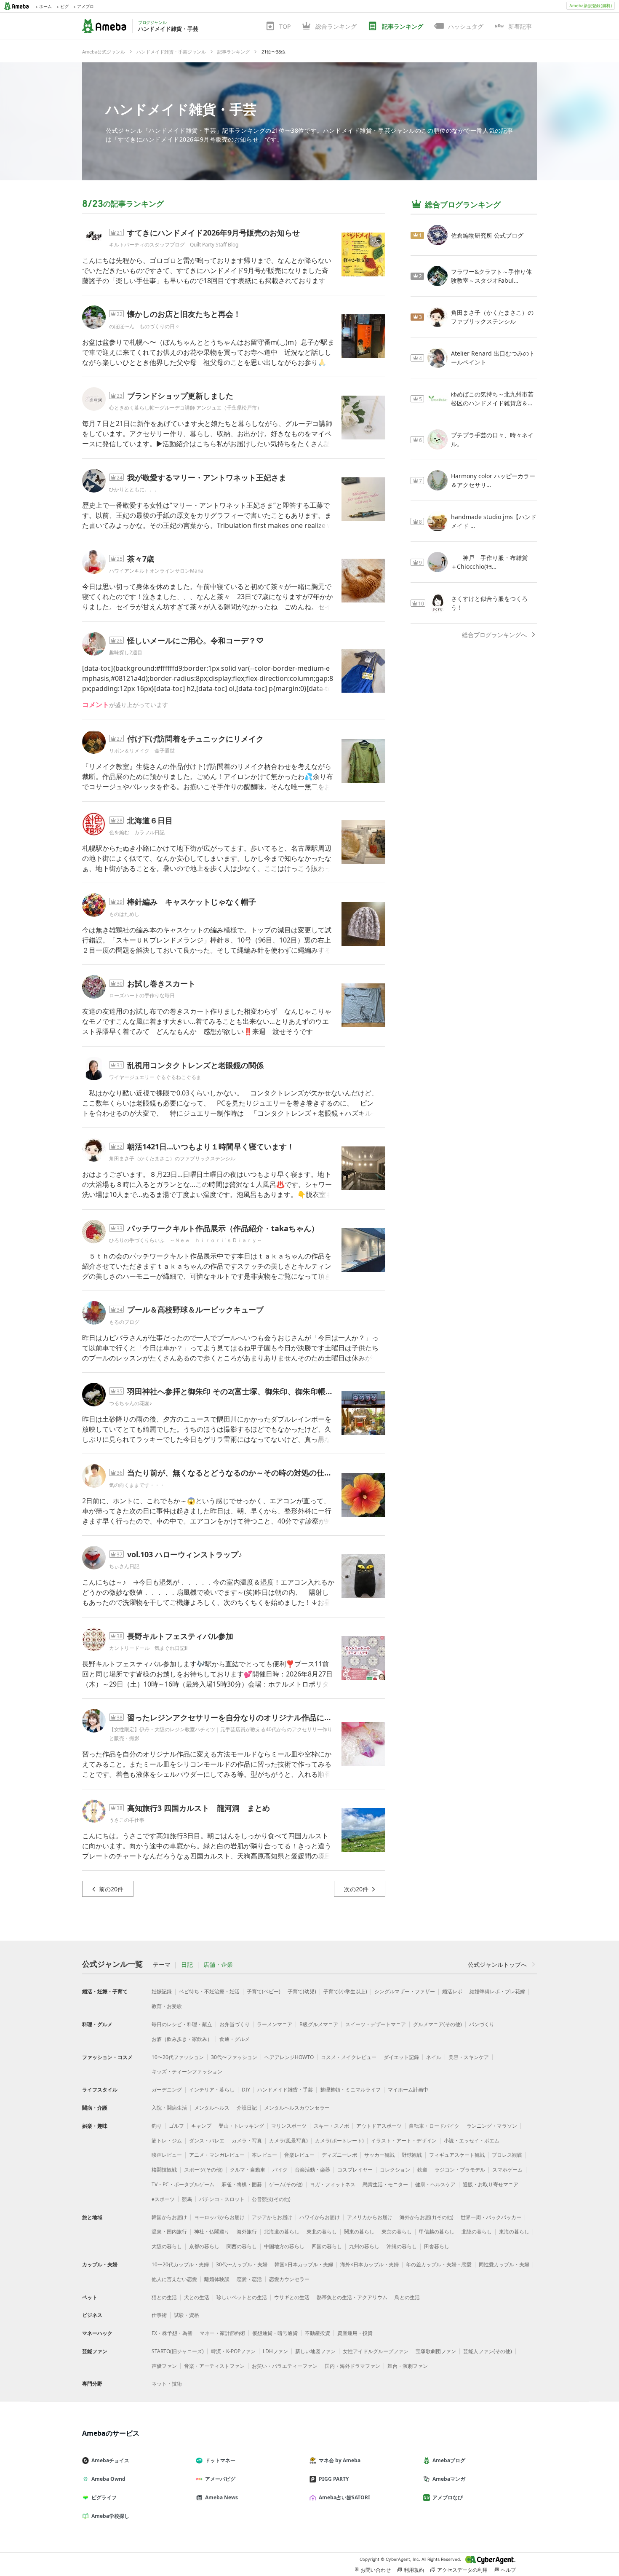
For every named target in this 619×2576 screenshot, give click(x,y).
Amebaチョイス (110, 2460)
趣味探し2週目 (126, 652)
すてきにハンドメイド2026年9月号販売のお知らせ (213, 233)
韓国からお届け (169, 2217)
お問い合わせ (376, 2570)
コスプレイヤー (355, 2170)
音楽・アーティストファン (214, 2366)
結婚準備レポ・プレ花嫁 (497, 1991)
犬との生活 (197, 2297)
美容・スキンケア (469, 2057)
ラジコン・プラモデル (460, 2170)
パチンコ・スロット (222, 2199)
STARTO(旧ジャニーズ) (178, 2351)
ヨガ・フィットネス (333, 2184)
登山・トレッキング (241, 2126)
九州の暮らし (364, 2246)
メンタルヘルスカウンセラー (297, 2108)
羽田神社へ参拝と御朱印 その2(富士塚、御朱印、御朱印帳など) (235, 1391)
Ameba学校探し (110, 2516)
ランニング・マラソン (492, 2126)
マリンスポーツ (289, 2126)
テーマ (162, 1965)
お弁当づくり (235, 2024)
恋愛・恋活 (249, 2279)
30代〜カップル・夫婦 (242, 2264)
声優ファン (164, 2366)
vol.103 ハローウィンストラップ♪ (185, 1554)
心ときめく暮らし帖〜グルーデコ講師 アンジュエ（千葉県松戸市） (185, 408)
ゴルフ (176, 2126)
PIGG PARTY (334, 2479)
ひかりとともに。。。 (134, 489)
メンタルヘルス (212, 2108)
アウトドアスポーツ (379, 2126)
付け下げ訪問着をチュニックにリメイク (195, 739)
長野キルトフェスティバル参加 (180, 1636)
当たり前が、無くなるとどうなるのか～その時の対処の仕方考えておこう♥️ (257, 1473)
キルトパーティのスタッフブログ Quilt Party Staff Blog (174, 245)
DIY (246, 2090)
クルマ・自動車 (248, 2170)
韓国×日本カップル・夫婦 (304, 2264)
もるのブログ (124, 1322)
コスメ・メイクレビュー (349, 2057)
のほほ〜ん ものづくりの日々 (144, 326)
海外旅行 (247, 2232)
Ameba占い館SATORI (344, 2497)
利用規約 (414, 2570)
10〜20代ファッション (178, 2057)
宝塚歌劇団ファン (436, 2351)
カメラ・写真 (247, 2141)
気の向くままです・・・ (137, 1485)
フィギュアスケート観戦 (457, 2155)
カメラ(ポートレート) (339, 2141)
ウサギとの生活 (292, 2297)
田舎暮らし (437, 2246)
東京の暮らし (397, 2232)
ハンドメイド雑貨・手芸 (181, 109)
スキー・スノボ (331, 2126)
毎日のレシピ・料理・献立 (182, 2024)
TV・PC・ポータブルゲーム (183, 2184)
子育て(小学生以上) (345, 1991)
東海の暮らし (514, 2232)
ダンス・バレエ (207, 2141)
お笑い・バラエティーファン (285, 2366)
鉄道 (422, 2170)
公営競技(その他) (271, 2199)
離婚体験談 (217, 2279)
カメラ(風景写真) (288, 2141)
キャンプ (201, 2126)
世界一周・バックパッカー (491, 2217)
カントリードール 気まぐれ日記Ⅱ (148, 1648)
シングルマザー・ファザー (405, 1991)
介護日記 (247, 2108)
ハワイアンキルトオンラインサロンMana (156, 571)
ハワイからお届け (320, 2217)
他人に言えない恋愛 (174, 2279)
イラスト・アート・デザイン (404, 2141)
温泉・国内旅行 (169, 2232)
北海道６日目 (150, 820)
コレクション (395, 2170)
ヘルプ (508, 2570)
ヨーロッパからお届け (219, 2217)
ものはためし (124, 914)
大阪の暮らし (167, 2246)
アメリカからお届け (370, 2217)
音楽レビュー (299, 2155)
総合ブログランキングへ (494, 635)
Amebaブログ (449, 2460)
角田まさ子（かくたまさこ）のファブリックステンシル (172, 1158)
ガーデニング (167, 2090)
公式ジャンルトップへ (497, 1964)
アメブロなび (448, 2497)
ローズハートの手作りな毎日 (142, 995)
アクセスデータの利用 (462, 2570)
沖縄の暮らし (402, 2246)
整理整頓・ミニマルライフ (350, 2090)
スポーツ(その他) (203, 2170)
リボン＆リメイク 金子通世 (142, 751)
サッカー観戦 (379, 2155)
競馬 (187, 2199)
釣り (157, 2126)
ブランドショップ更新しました (180, 396)
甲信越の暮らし (437, 2232)
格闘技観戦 (164, 2170)
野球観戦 (412, 2155)
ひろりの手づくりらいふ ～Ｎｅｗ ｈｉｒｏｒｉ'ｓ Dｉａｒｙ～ (185, 1240)
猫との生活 (164, 2297)
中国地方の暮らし (284, 2246)
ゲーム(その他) (286, 2184)
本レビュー (264, 2155)
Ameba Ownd (108, 2479)
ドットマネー (220, 2460)
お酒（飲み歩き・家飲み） (182, 2039)
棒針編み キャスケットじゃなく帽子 (192, 902)
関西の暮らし (242, 2246)
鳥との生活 (407, 2297)
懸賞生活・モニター (385, 2184)
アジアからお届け (272, 2217)
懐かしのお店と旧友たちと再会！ (184, 314)
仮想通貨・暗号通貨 (275, 2333)
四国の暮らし (327, 2246)
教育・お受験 (167, 2006)
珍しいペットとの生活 (242, 2297)
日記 (187, 1965)
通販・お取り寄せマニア (491, 2184)
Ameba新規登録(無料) (591, 5)
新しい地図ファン (315, 2351)
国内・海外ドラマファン (352, 2366)
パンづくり (482, 2024)
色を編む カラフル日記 (137, 832)
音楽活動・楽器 (312, 2170)
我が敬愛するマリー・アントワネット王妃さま (207, 477)
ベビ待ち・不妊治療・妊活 (209, 1991)
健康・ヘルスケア (435, 2184)
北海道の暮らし (282, 2232)
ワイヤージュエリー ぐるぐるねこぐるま (155, 1077)
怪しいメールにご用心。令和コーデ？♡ (195, 640)
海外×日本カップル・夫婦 (370, 2264)
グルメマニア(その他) (438, 2024)
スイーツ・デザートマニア (376, 2024)
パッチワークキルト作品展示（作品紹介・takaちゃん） (223, 1228)
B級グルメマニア (319, 2024)
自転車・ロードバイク (434, 2126)
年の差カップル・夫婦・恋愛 (439, 2264)
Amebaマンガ (449, 2479)
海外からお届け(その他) (427, 2217)
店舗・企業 (218, 1965)
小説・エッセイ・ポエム (472, 2141)
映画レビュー (167, 2155)
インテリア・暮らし (212, 2090)
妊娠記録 (162, 1991)
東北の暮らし (322, 2232)
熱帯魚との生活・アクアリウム (352, 2297)
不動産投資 (318, 2333)
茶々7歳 (141, 559)
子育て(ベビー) (264, 1991)
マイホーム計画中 (408, 2090)
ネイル (434, 2057)
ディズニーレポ (339, 2155)
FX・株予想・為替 (172, 2333)
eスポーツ (163, 2199)
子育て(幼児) (302, 1991)
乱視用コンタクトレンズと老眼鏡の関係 (195, 1065)
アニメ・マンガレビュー (217, 2155)
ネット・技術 (167, 2384)
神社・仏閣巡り (212, 2232)
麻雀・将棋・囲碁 (242, 2184)
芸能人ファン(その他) (488, 2351)
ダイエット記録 (401, 2057)
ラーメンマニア (275, 2024)
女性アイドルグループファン (376, 2351)
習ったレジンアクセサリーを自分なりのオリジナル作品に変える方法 (245, 1717)
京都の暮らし (204, 2246)
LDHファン (275, 2351)
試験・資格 (187, 2315)
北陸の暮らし (477, 2232)
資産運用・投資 (355, 2333)
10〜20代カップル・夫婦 (180, 2264)
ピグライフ (104, 2497)
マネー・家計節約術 (222, 2333)
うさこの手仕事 (127, 1820)
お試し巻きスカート (161, 983)
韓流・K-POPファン (233, 2351)
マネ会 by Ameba (340, 2460)
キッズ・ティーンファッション (187, 2071)
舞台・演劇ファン (408, 2366)
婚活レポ (452, 1991)
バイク (280, 2170)
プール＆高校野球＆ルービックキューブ (195, 1309)
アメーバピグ (220, 2479)
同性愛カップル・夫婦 (504, 2264)
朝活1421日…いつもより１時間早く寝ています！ (211, 1146)
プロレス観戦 (507, 2155)
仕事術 (159, 2315)
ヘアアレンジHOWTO (289, 2057)
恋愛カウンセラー (289, 2279)
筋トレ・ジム (167, 2141)
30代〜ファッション (234, 2057)
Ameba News (221, 2497)
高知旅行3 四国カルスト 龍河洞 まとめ (199, 1808)
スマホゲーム (507, 2170)
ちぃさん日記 (124, 1566)
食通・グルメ (235, 2039)
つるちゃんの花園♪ (131, 1403)
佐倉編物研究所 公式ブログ (487, 235)
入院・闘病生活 (169, 2108)
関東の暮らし (359, 2232)
